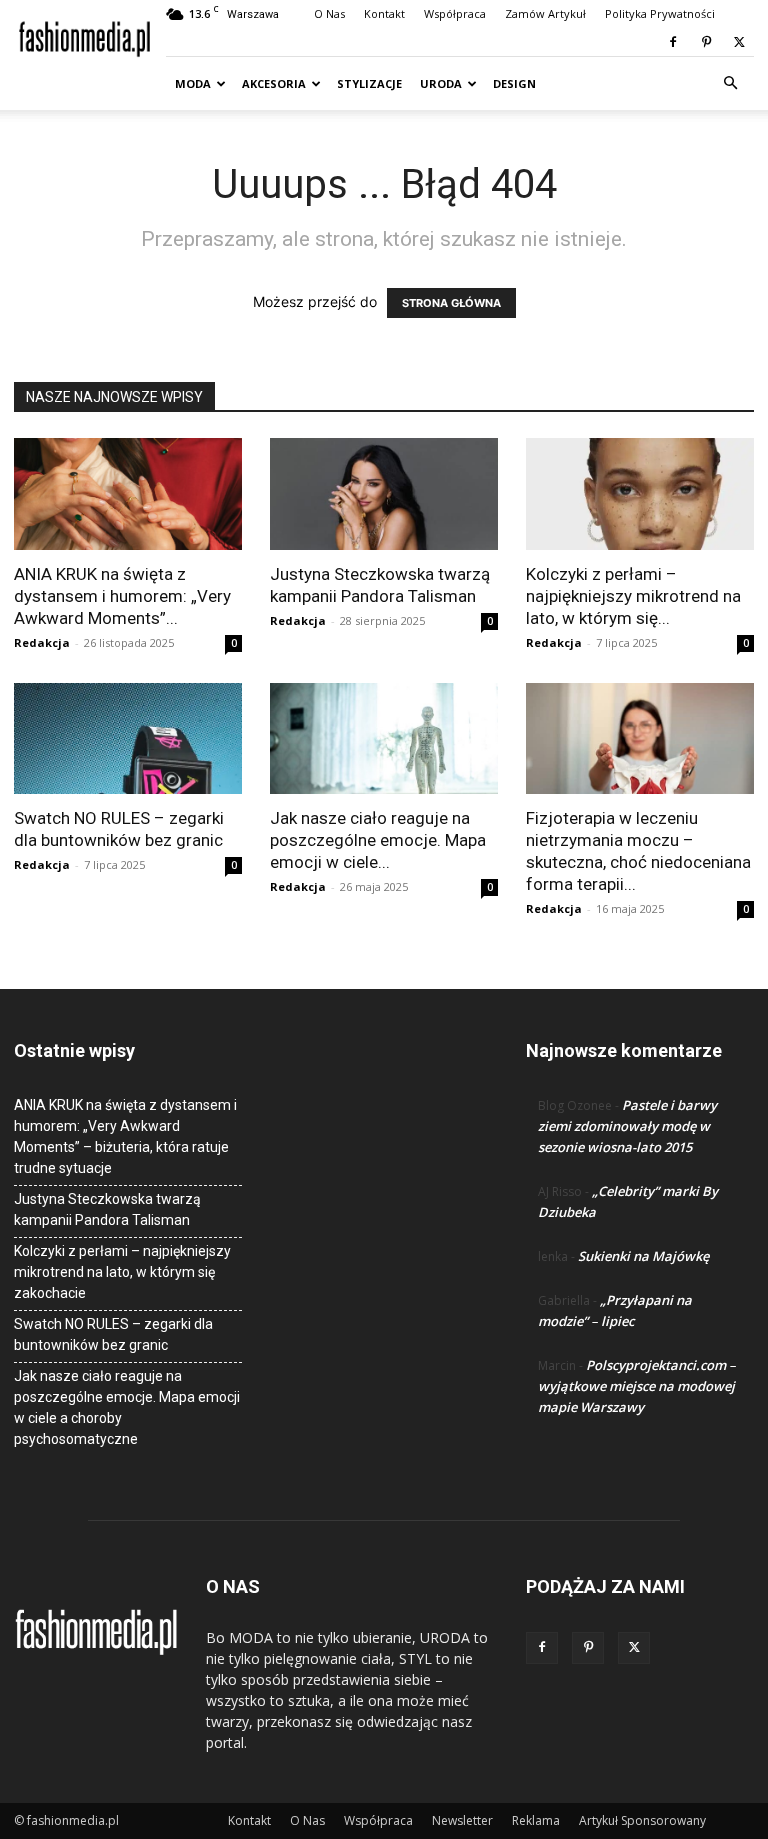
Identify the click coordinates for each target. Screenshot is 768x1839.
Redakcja (42, 642)
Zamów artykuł (545, 13)
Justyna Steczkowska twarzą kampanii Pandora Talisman (107, 1209)
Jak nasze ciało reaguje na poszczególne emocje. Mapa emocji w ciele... (378, 840)
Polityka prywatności (660, 13)
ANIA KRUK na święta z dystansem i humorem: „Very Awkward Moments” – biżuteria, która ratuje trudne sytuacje (125, 1136)
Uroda (441, 83)
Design (514, 83)
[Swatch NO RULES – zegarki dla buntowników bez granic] (128, 739)
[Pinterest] (706, 42)
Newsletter (462, 1820)
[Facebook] (673, 42)
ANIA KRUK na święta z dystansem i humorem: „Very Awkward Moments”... (122, 596)
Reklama (536, 1820)
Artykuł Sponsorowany (642, 1820)
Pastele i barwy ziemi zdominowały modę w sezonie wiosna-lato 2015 (627, 1126)
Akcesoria (274, 83)
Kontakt (384, 13)
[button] (730, 83)
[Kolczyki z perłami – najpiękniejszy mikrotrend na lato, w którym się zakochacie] (640, 494)
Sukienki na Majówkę (643, 1256)
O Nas (329, 13)
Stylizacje (369, 83)
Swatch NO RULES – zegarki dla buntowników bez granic (113, 1334)
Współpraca (455, 13)
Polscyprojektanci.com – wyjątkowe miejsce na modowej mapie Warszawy (637, 1386)
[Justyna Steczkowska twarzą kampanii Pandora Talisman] (384, 494)
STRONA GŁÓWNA (451, 303)
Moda (193, 83)
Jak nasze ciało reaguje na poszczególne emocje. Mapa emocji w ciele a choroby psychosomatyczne (127, 1407)
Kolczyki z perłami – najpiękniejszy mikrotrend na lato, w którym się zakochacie (122, 1272)
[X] (739, 42)
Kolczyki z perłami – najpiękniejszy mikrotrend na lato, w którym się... (633, 596)
